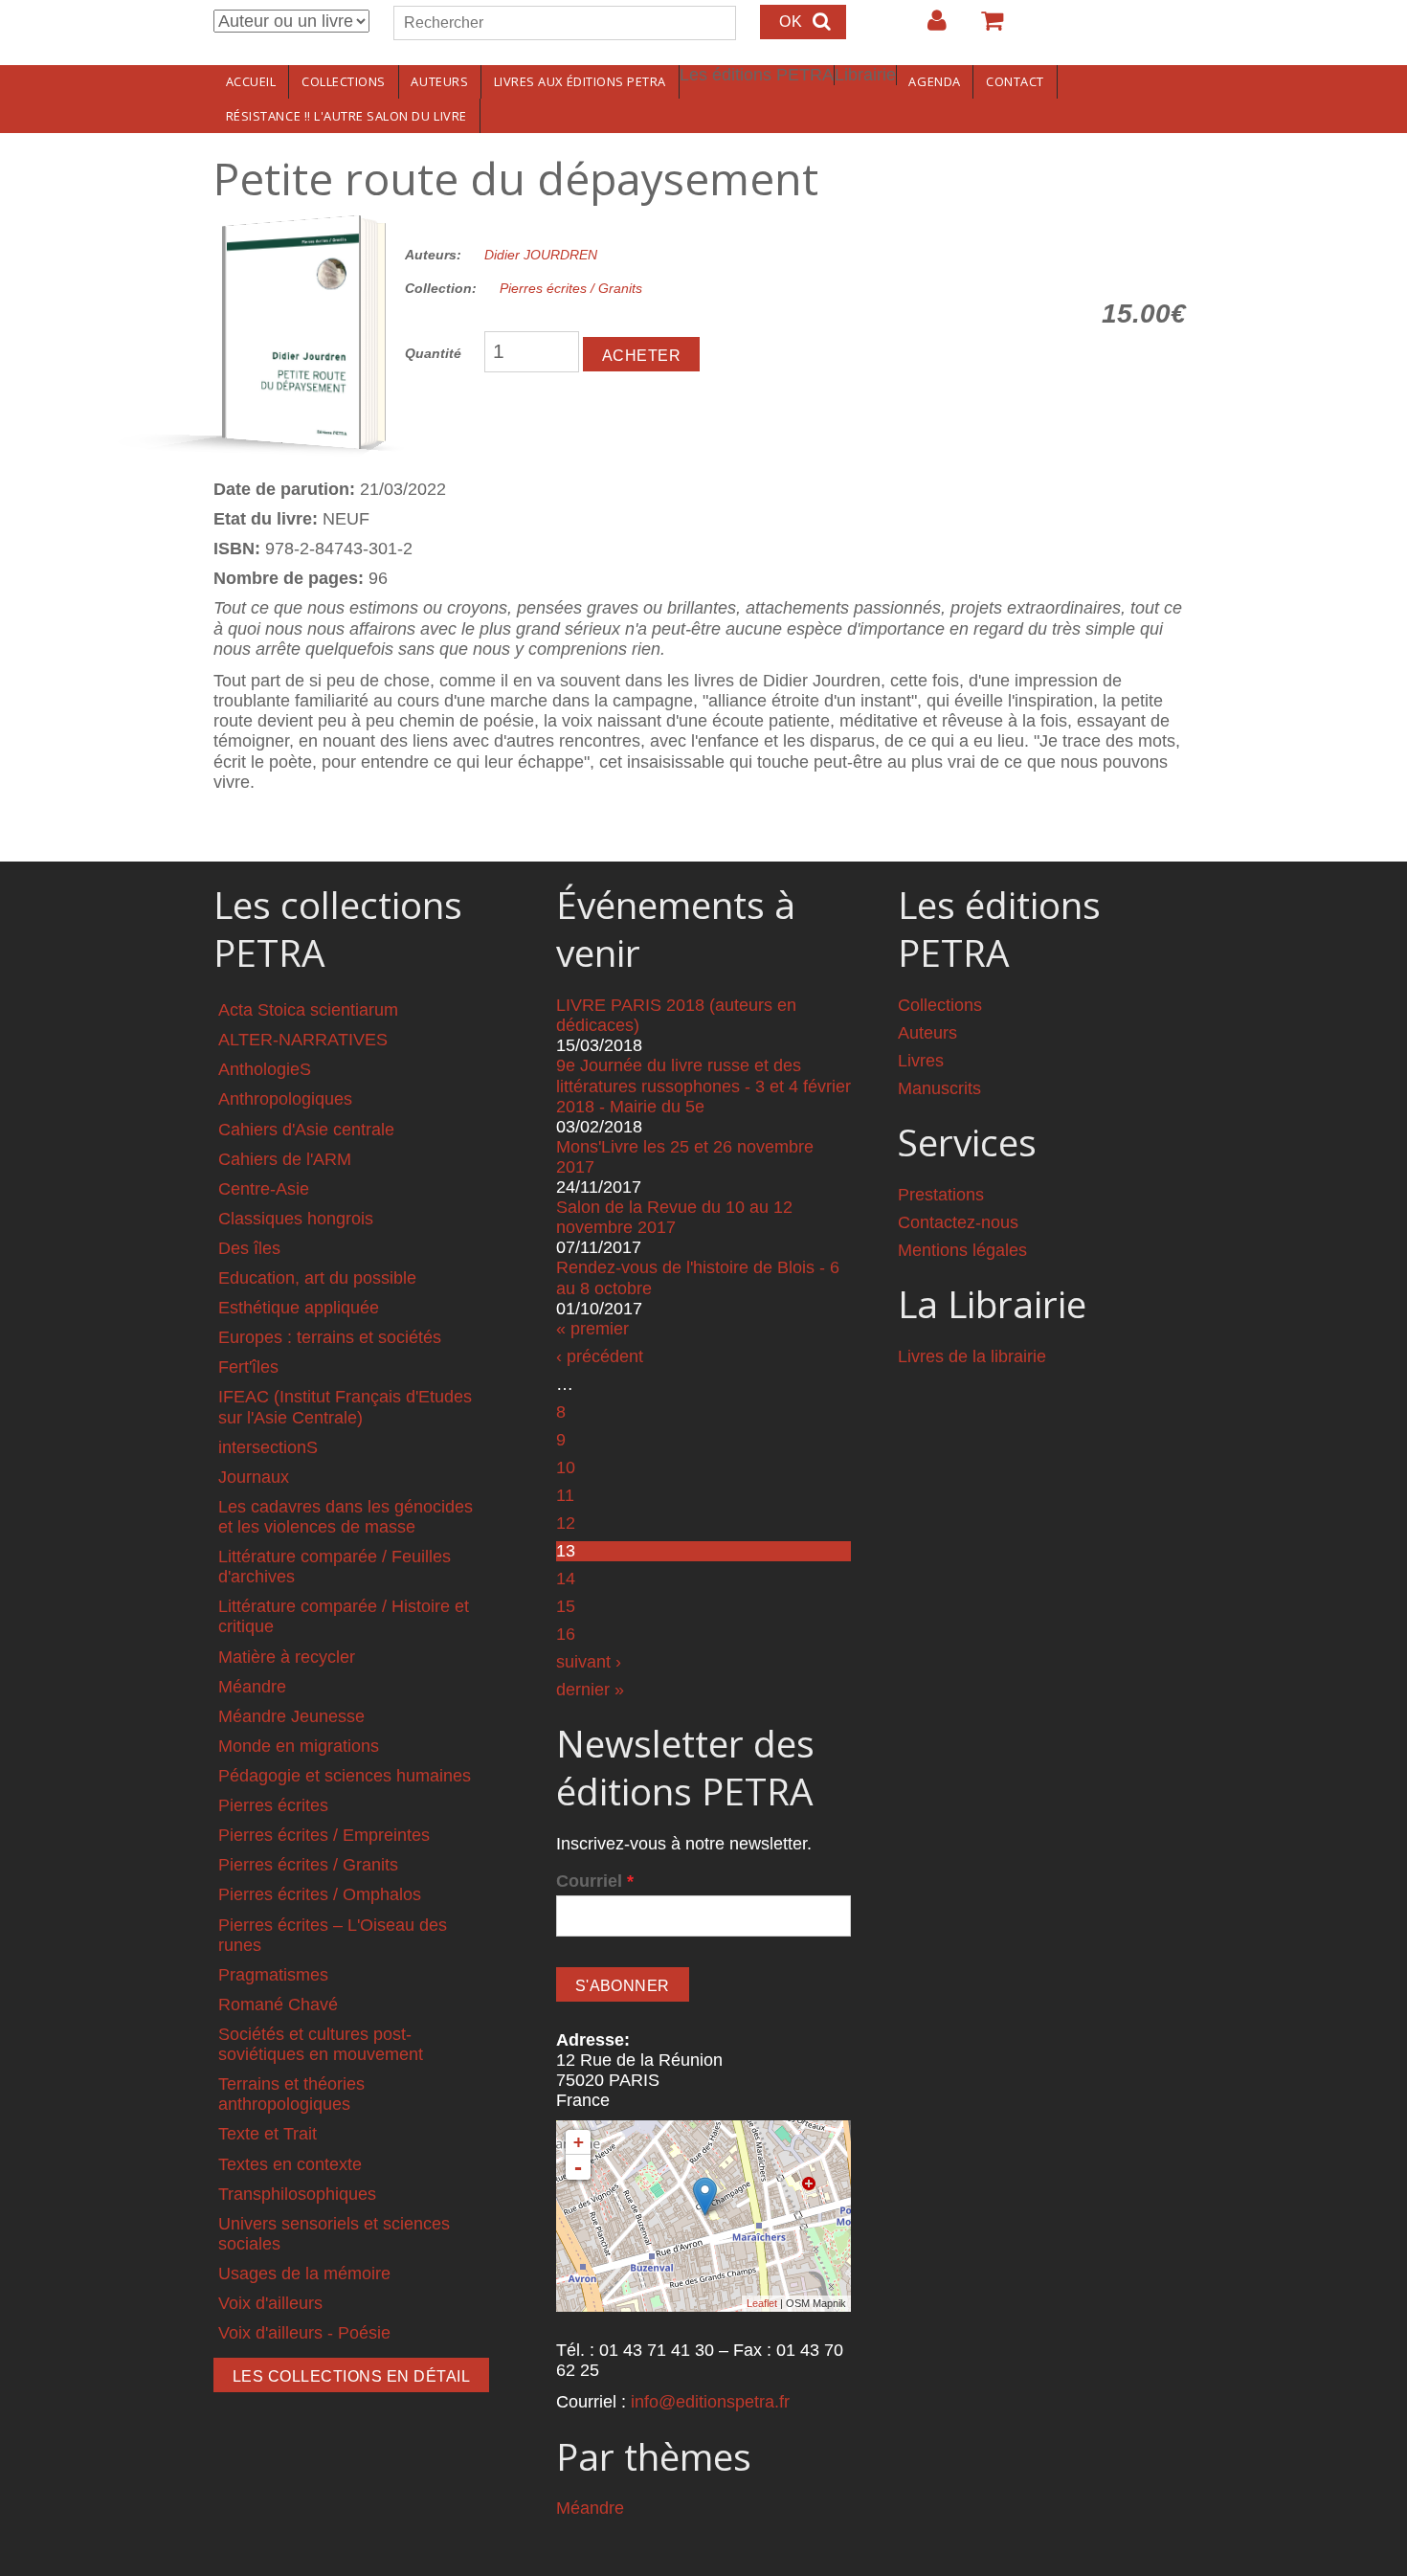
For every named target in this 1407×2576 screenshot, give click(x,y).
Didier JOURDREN (541, 255)
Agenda (934, 81)
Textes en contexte (290, 2164)
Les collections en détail (351, 2376)
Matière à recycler (287, 1657)
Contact (1015, 81)
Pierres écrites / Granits (571, 288)
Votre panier (984, 28)
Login (927, 28)
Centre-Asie (264, 1189)
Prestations (941, 1195)
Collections (344, 81)
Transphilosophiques (297, 2194)
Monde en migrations (299, 1746)
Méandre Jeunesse (291, 1716)
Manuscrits (939, 1088)
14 (566, 1579)
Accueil (251, 81)
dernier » (590, 1690)
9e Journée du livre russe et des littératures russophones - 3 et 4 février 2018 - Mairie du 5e (703, 1086)
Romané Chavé (278, 2005)
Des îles (249, 1248)
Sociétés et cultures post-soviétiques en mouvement (321, 2044)
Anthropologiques (285, 1099)
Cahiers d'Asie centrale (306, 1130)
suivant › (589, 1662)
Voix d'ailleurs (270, 2303)
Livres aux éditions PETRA (580, 81)
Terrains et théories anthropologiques (291, 2094)
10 (566, 1467)
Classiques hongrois (296, 1219)
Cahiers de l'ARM (285, 1159)
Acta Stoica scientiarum (308, 1010)
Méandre (252, 1687)
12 (566, 1523)
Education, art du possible (317, 1278)
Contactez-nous (958, 1222)
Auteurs (439, 81)
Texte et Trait (268, 2134)
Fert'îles (248, 1367)
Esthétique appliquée (299, 1308)
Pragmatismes (273, 1975)
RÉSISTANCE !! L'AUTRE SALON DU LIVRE (346, 116)
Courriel (595, 1881)
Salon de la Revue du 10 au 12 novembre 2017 (674, 1217)
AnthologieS (265, 1069)
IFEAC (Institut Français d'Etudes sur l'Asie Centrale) (345, 1407)
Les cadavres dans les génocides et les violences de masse (346, 1517)
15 (566, 1606)
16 (566, 1634)
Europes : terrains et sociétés (330, 1337)
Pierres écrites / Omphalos (320, 1894)
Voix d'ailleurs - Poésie (304, 2333)
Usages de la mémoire (304, 2274)
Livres (921, 1061)
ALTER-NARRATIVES (303, 1040)
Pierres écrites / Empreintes (324, 1835)
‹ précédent (600, 1356)
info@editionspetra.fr (710, 2402)
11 (565, 1495)
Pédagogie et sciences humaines (345, 1776)
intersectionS (268, 1447)
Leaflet (762, 2303)
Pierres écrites (273, 1805)
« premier (592, 1329)
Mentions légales (962, 1250)
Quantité (433, 353)
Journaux (254, 1477)
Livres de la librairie (972, 1356)
